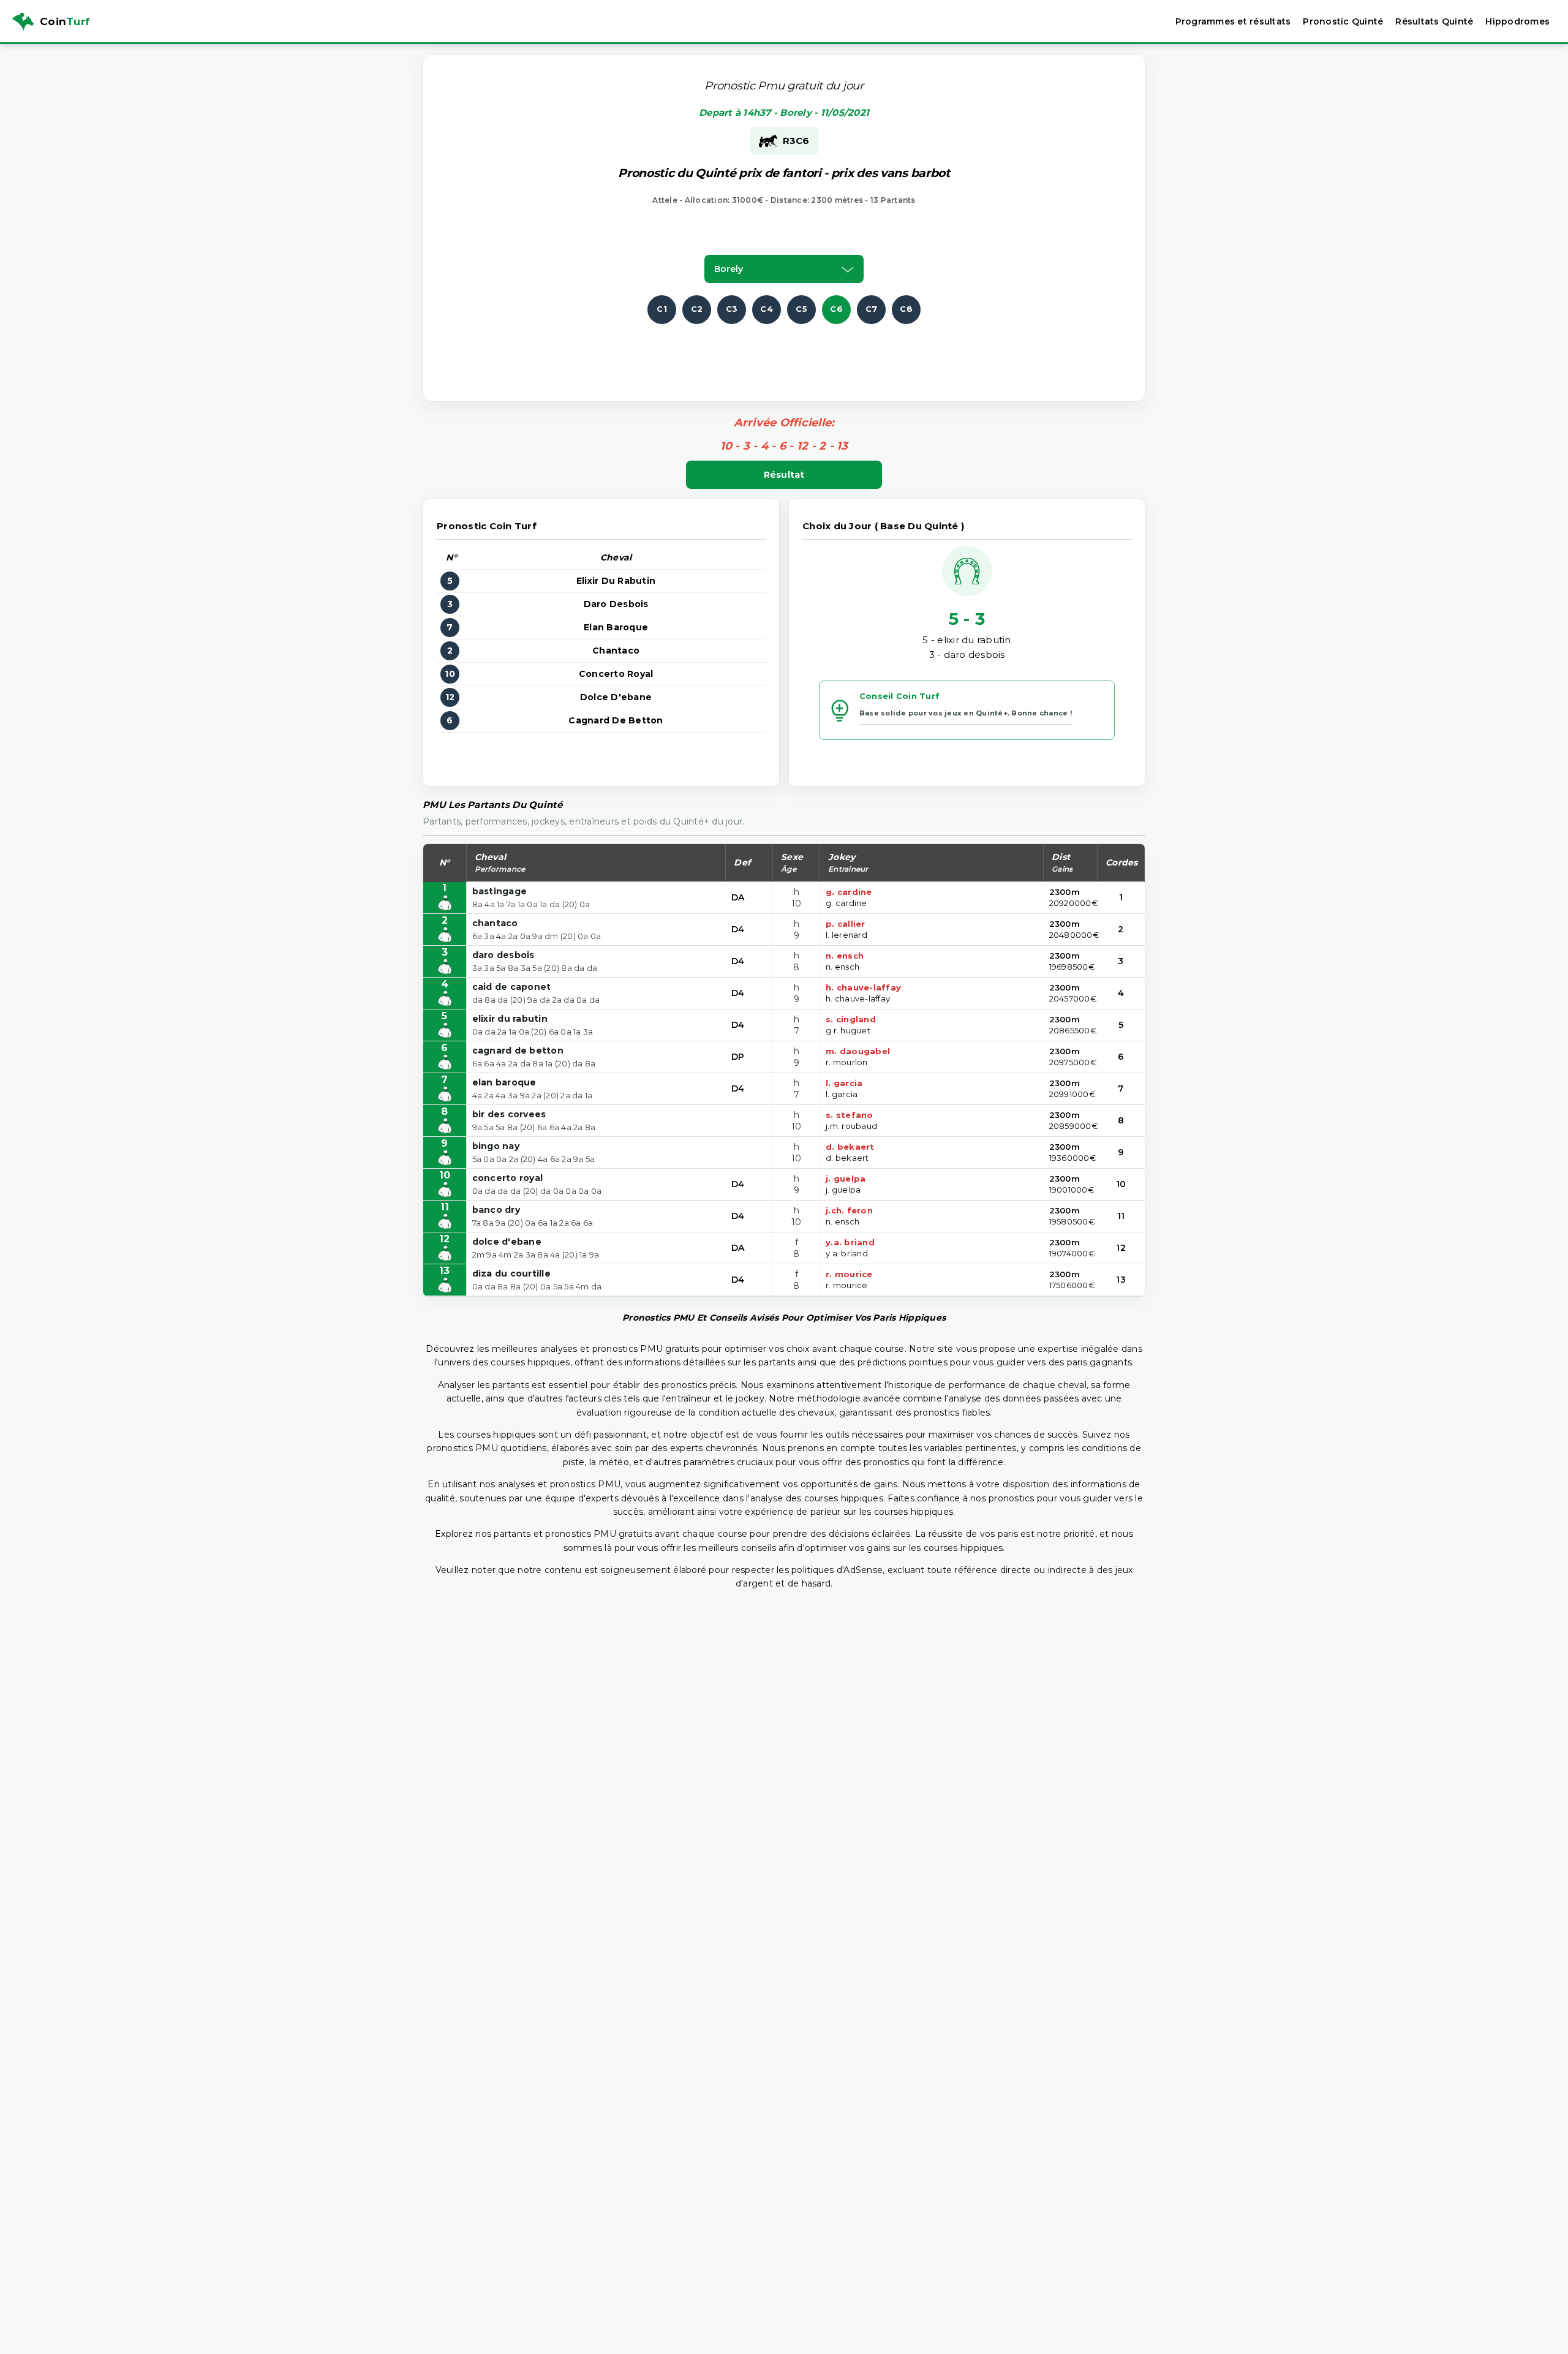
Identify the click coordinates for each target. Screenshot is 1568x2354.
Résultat (784, 475)
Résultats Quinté (1434, 21)
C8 (906, 309)
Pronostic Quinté (1343, 21)
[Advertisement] (784, 352)
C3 (732, 309)
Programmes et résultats (1233, 21)
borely (729, 269)
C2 (697, 309)
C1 (662, 309)
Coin (65, 21)
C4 (767, 309)
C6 (836, 309)
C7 (872, 309)
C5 (801, 309)
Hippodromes (1517, 21)
